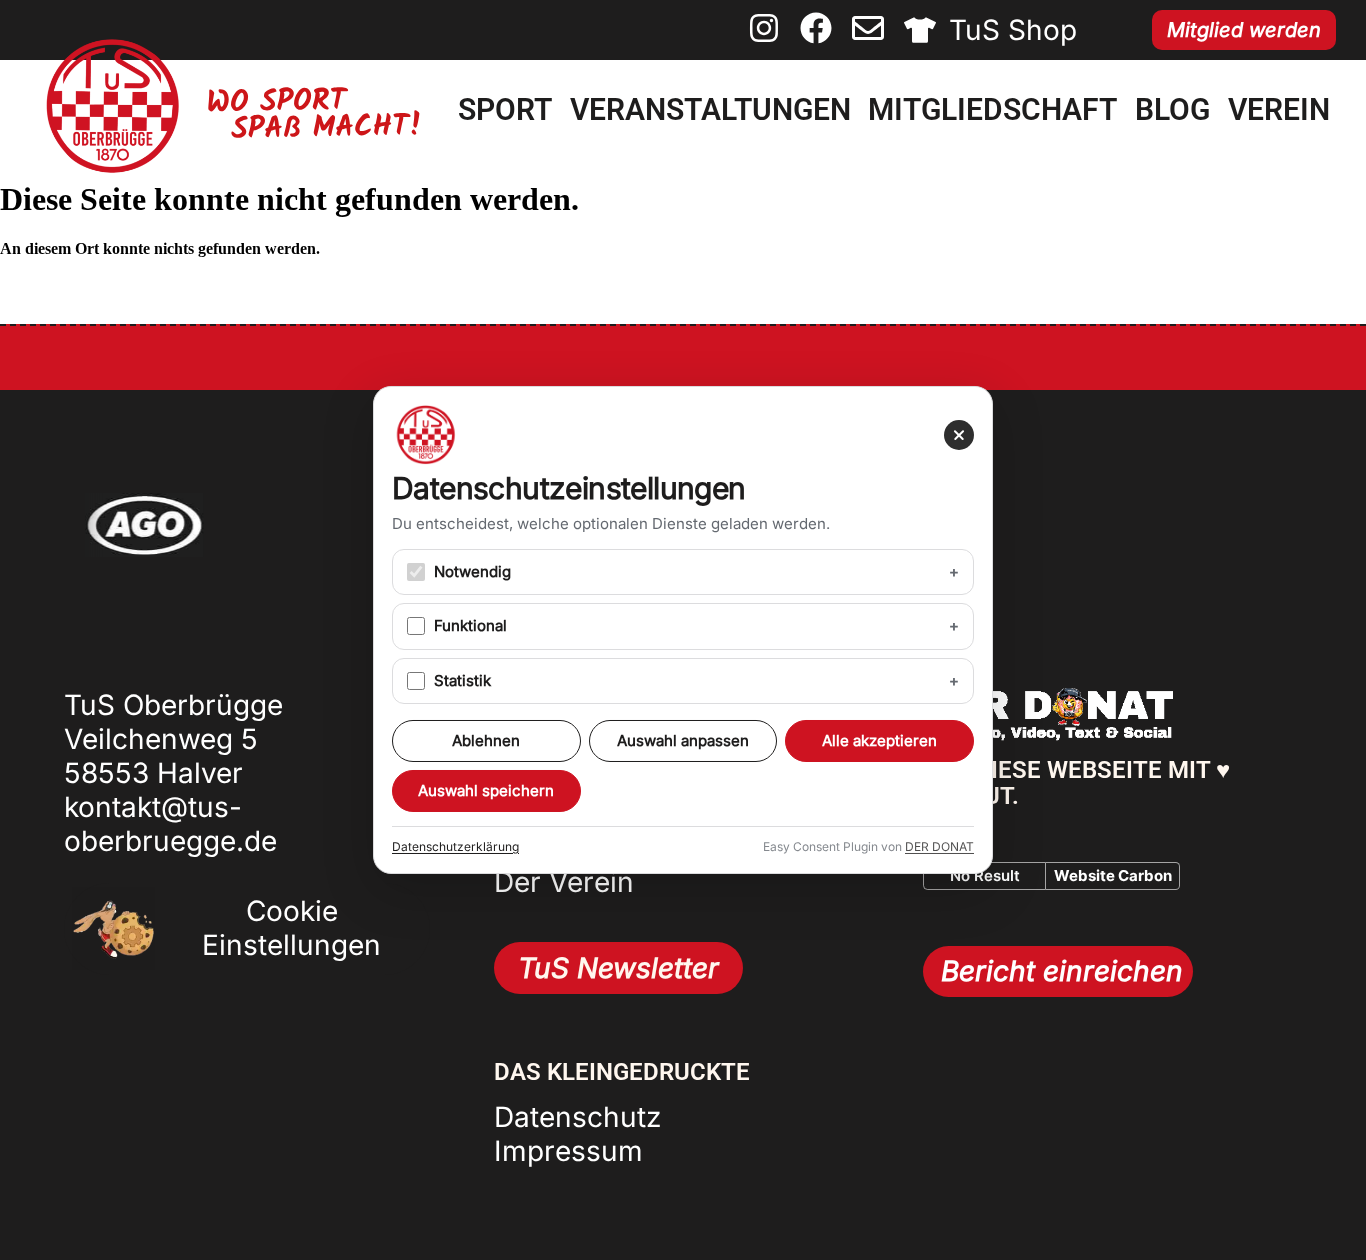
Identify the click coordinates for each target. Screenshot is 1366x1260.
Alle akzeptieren (879, 740)
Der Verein (564, 882)
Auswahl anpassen (683, 740)
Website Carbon (1113, 875)
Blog (1172, 109)
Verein (1279, 109)
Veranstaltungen (710, 109)
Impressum (568, 1151)
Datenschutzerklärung (455, 846)
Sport (505, 109)
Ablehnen (486, 740)
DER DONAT (939, 846)
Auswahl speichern (486, 790)
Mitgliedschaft (992, 109)
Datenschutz (577, 1117)
